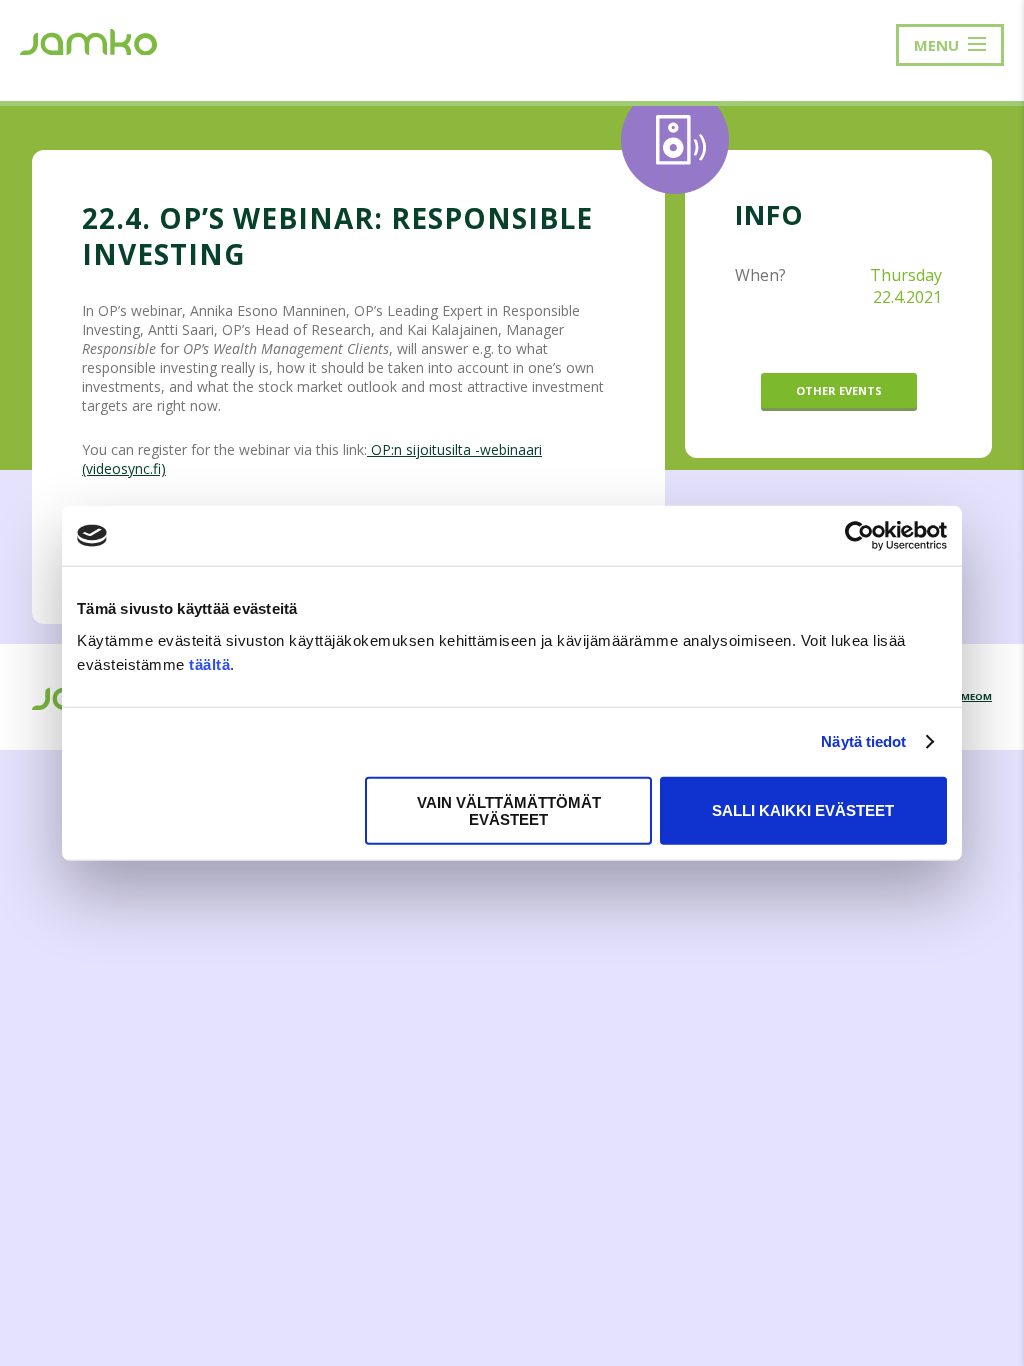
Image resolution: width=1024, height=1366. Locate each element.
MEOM (976, 696)
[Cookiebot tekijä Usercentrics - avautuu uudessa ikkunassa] (859, 536)
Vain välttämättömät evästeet (509, 810)
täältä (209, 663)
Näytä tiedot (863, 741)
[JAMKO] (88, 40)
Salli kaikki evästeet (803, 810)
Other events (839, 390)
